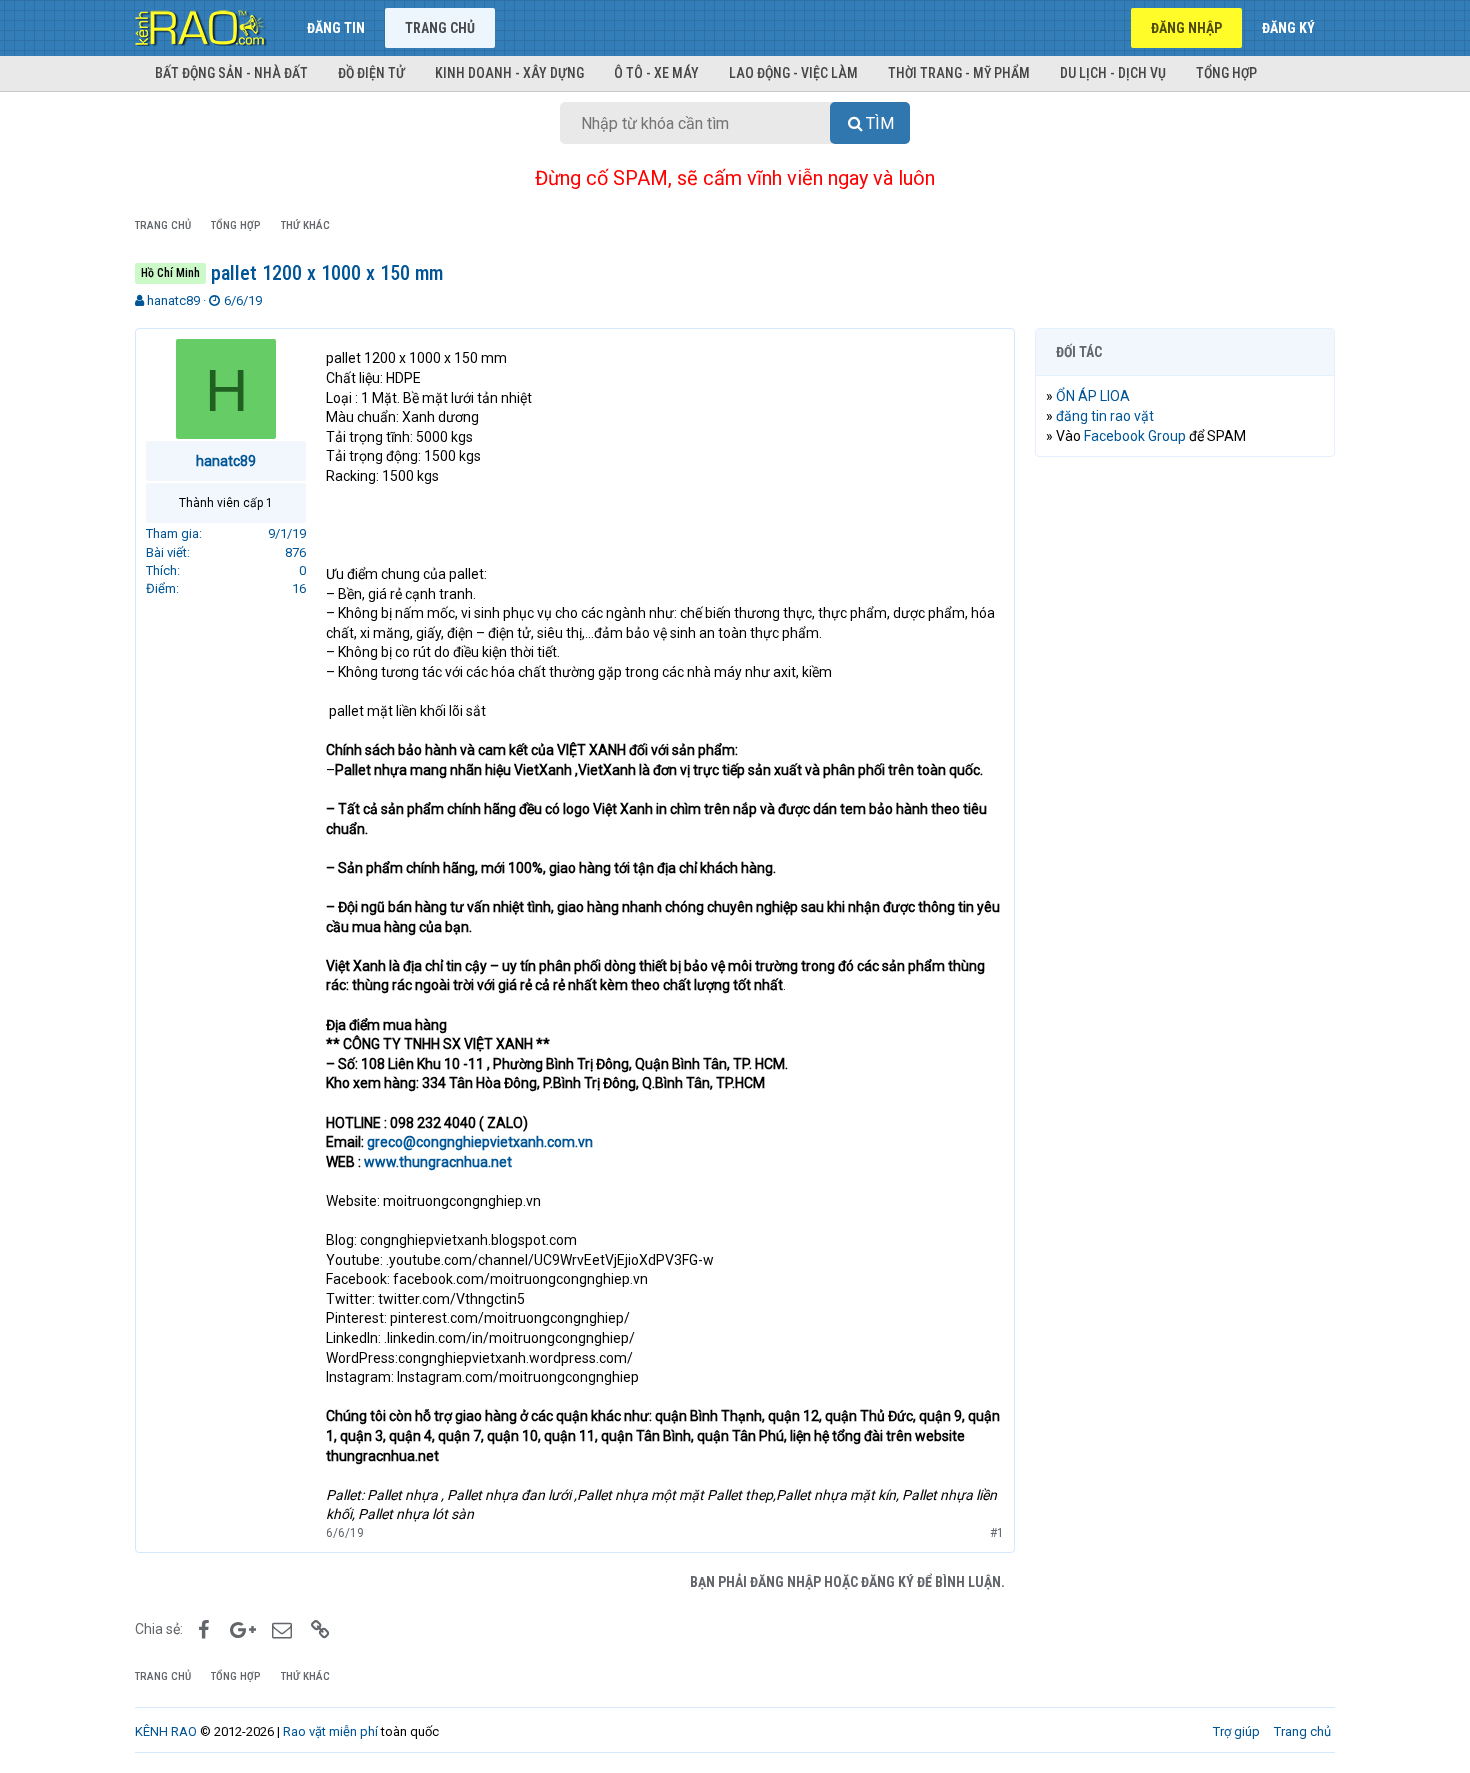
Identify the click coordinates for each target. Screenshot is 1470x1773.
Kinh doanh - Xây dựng (509, 73)
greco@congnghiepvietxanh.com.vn (480, 1142)
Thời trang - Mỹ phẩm (959, 73)
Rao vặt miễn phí (330, 1731)
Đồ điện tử (371, 73)
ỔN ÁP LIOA (1093, 396)
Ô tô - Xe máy (656, 73)
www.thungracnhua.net (438, 1162)
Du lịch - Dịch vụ (1113, 73)
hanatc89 (173, 300)
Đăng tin (336, 28)
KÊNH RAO (166, 1731)
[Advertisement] (1185, 777)
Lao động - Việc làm (793, 73)
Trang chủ (440, 28)
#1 (997, 1533)
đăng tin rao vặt (1105, 416)
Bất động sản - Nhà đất (231, 73)
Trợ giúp (1236, 1731)
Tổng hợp (1226, 73)
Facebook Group (1135, 436)
